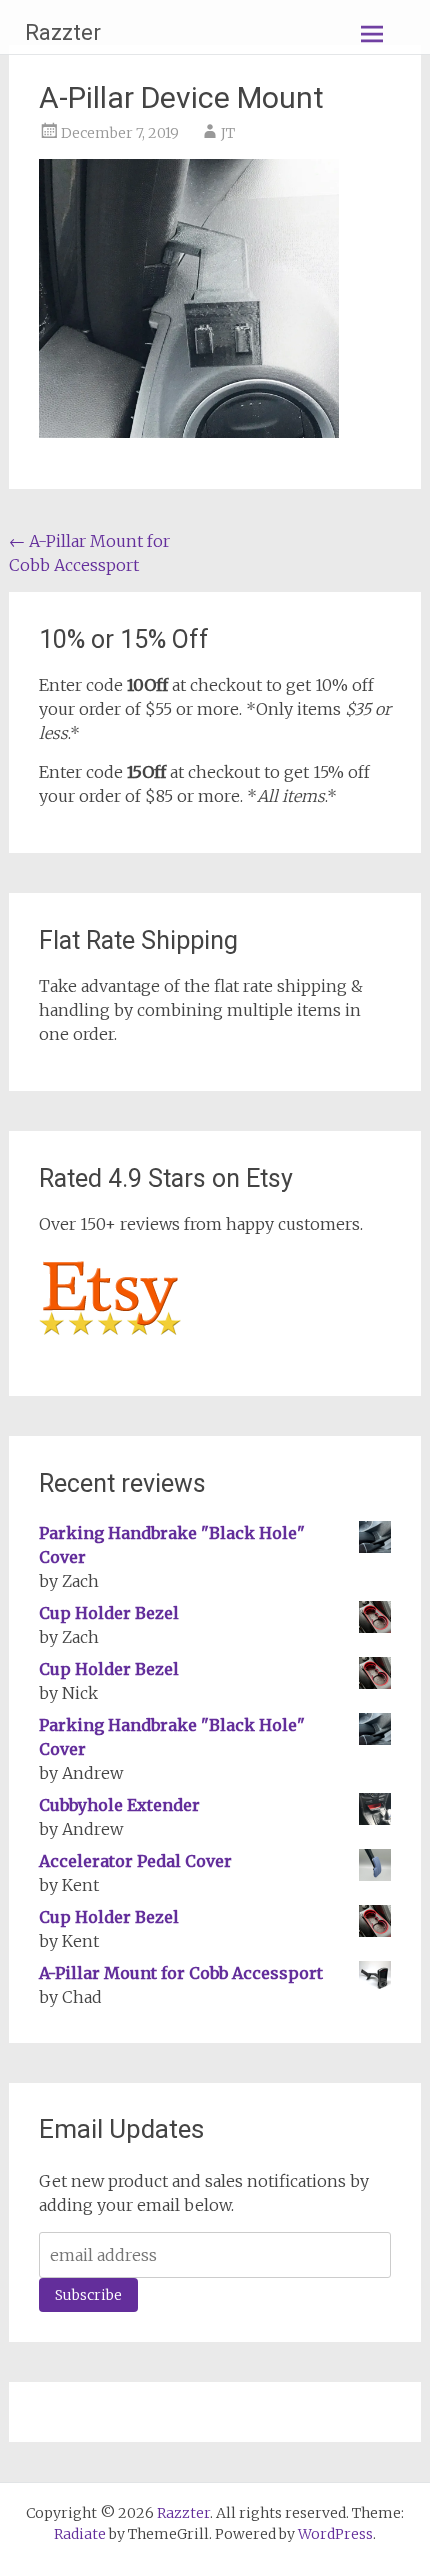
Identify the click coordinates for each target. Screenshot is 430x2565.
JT (228, 133)
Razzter (63, 32)
